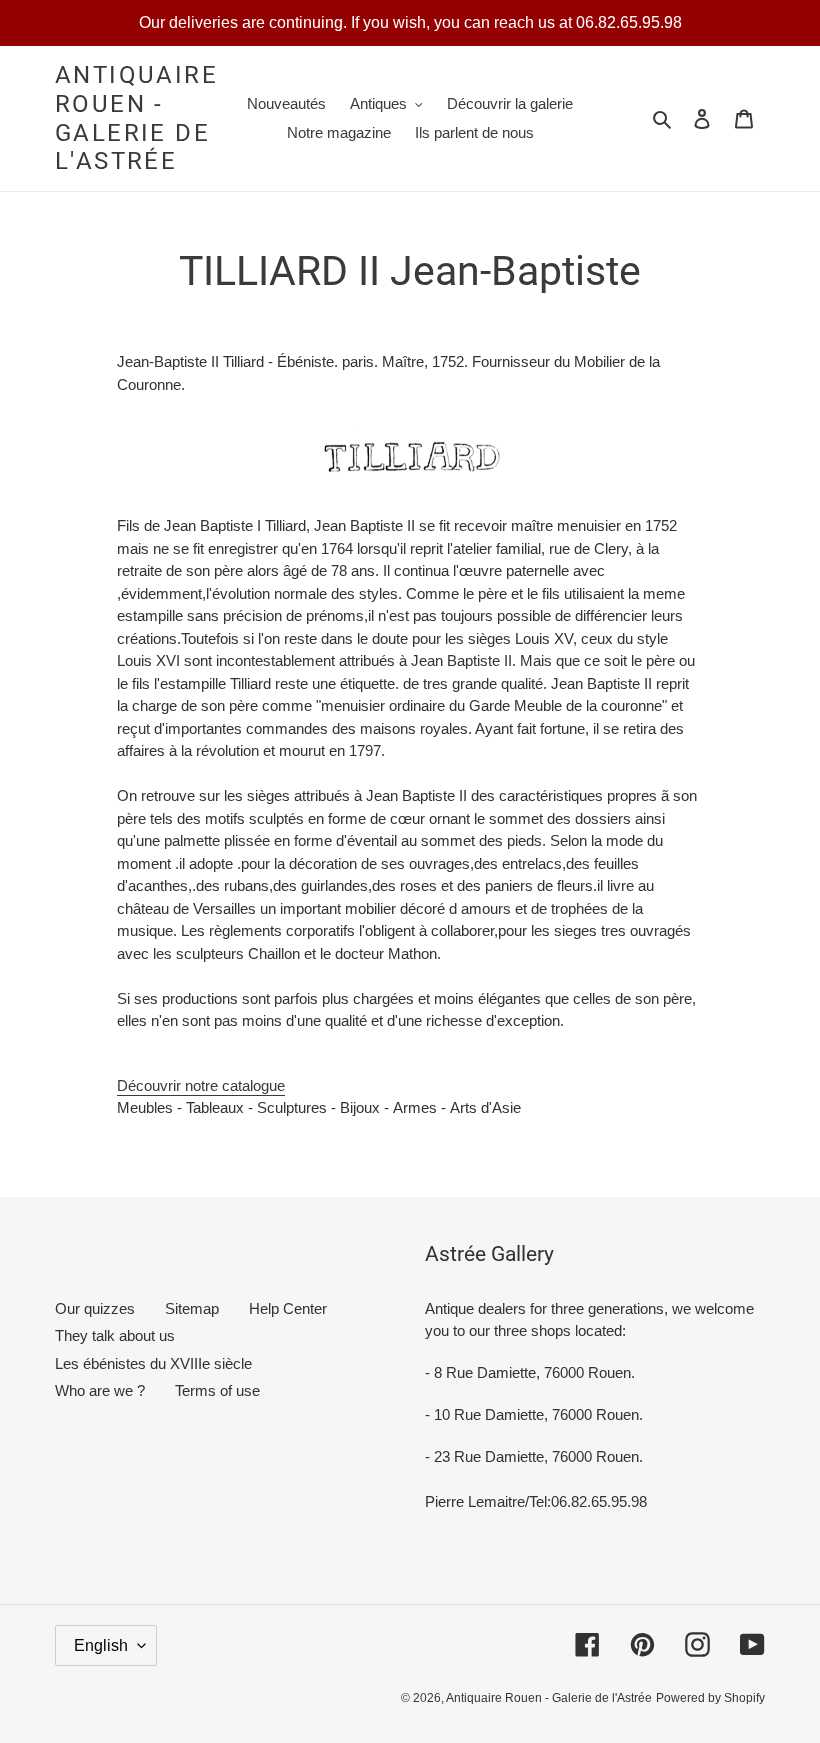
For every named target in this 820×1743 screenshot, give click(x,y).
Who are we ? (100, 1390)
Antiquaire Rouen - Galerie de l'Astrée (136, 118)
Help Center (288, 1308)
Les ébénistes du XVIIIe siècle (153, 1363)
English (101, 1645)
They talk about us (115, 1335)
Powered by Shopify (710, 1698)
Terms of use (217, 1390)
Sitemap (192, 1308)
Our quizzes (95, 1308)
